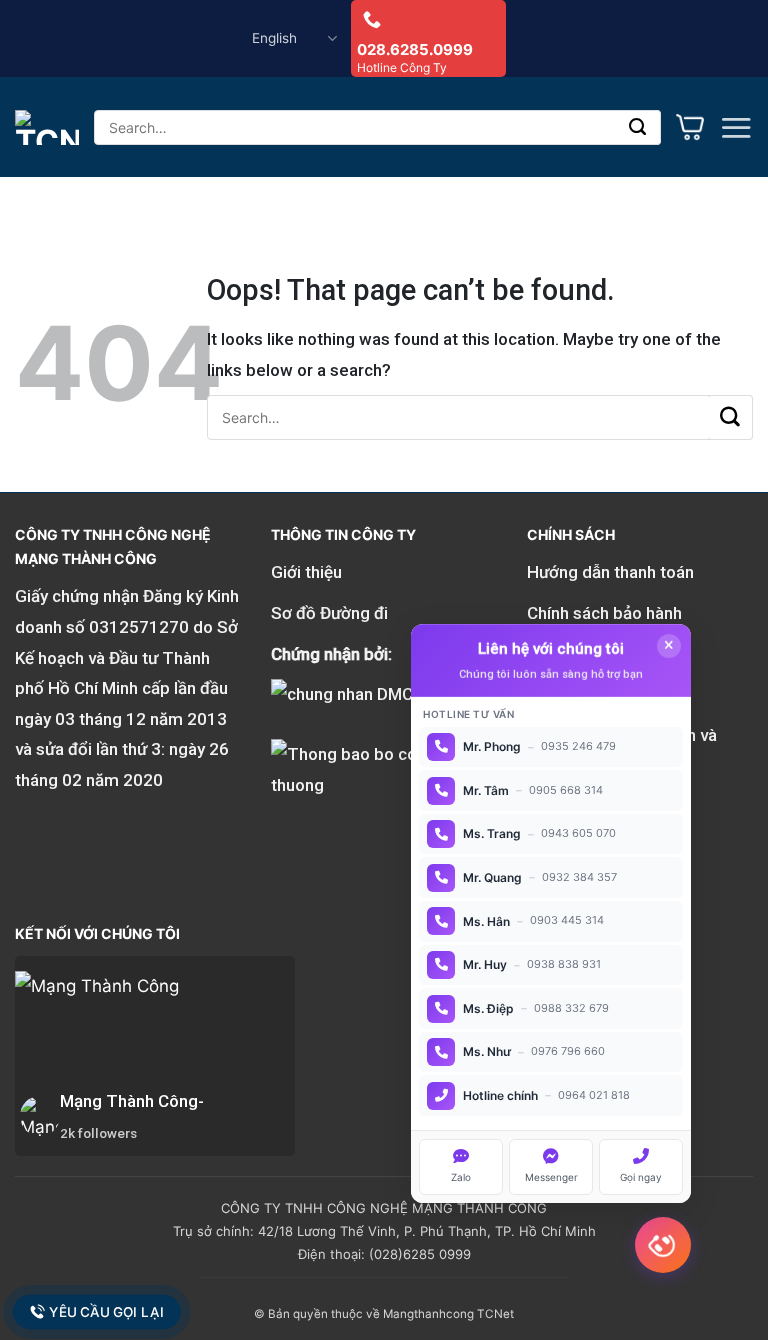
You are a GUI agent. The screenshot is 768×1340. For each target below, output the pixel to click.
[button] (736, 127)
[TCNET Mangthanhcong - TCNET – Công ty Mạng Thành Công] (47, 127)
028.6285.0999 (415, 49)
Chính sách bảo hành (604, 613)
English (274, 38)
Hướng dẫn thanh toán (610, 572)
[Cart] (690, 127)
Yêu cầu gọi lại (106, 1311)
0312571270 (139, 627)
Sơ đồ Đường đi (329, 613)
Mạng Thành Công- (132, 1101)
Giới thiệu (306, 572)
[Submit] (638, 127)
